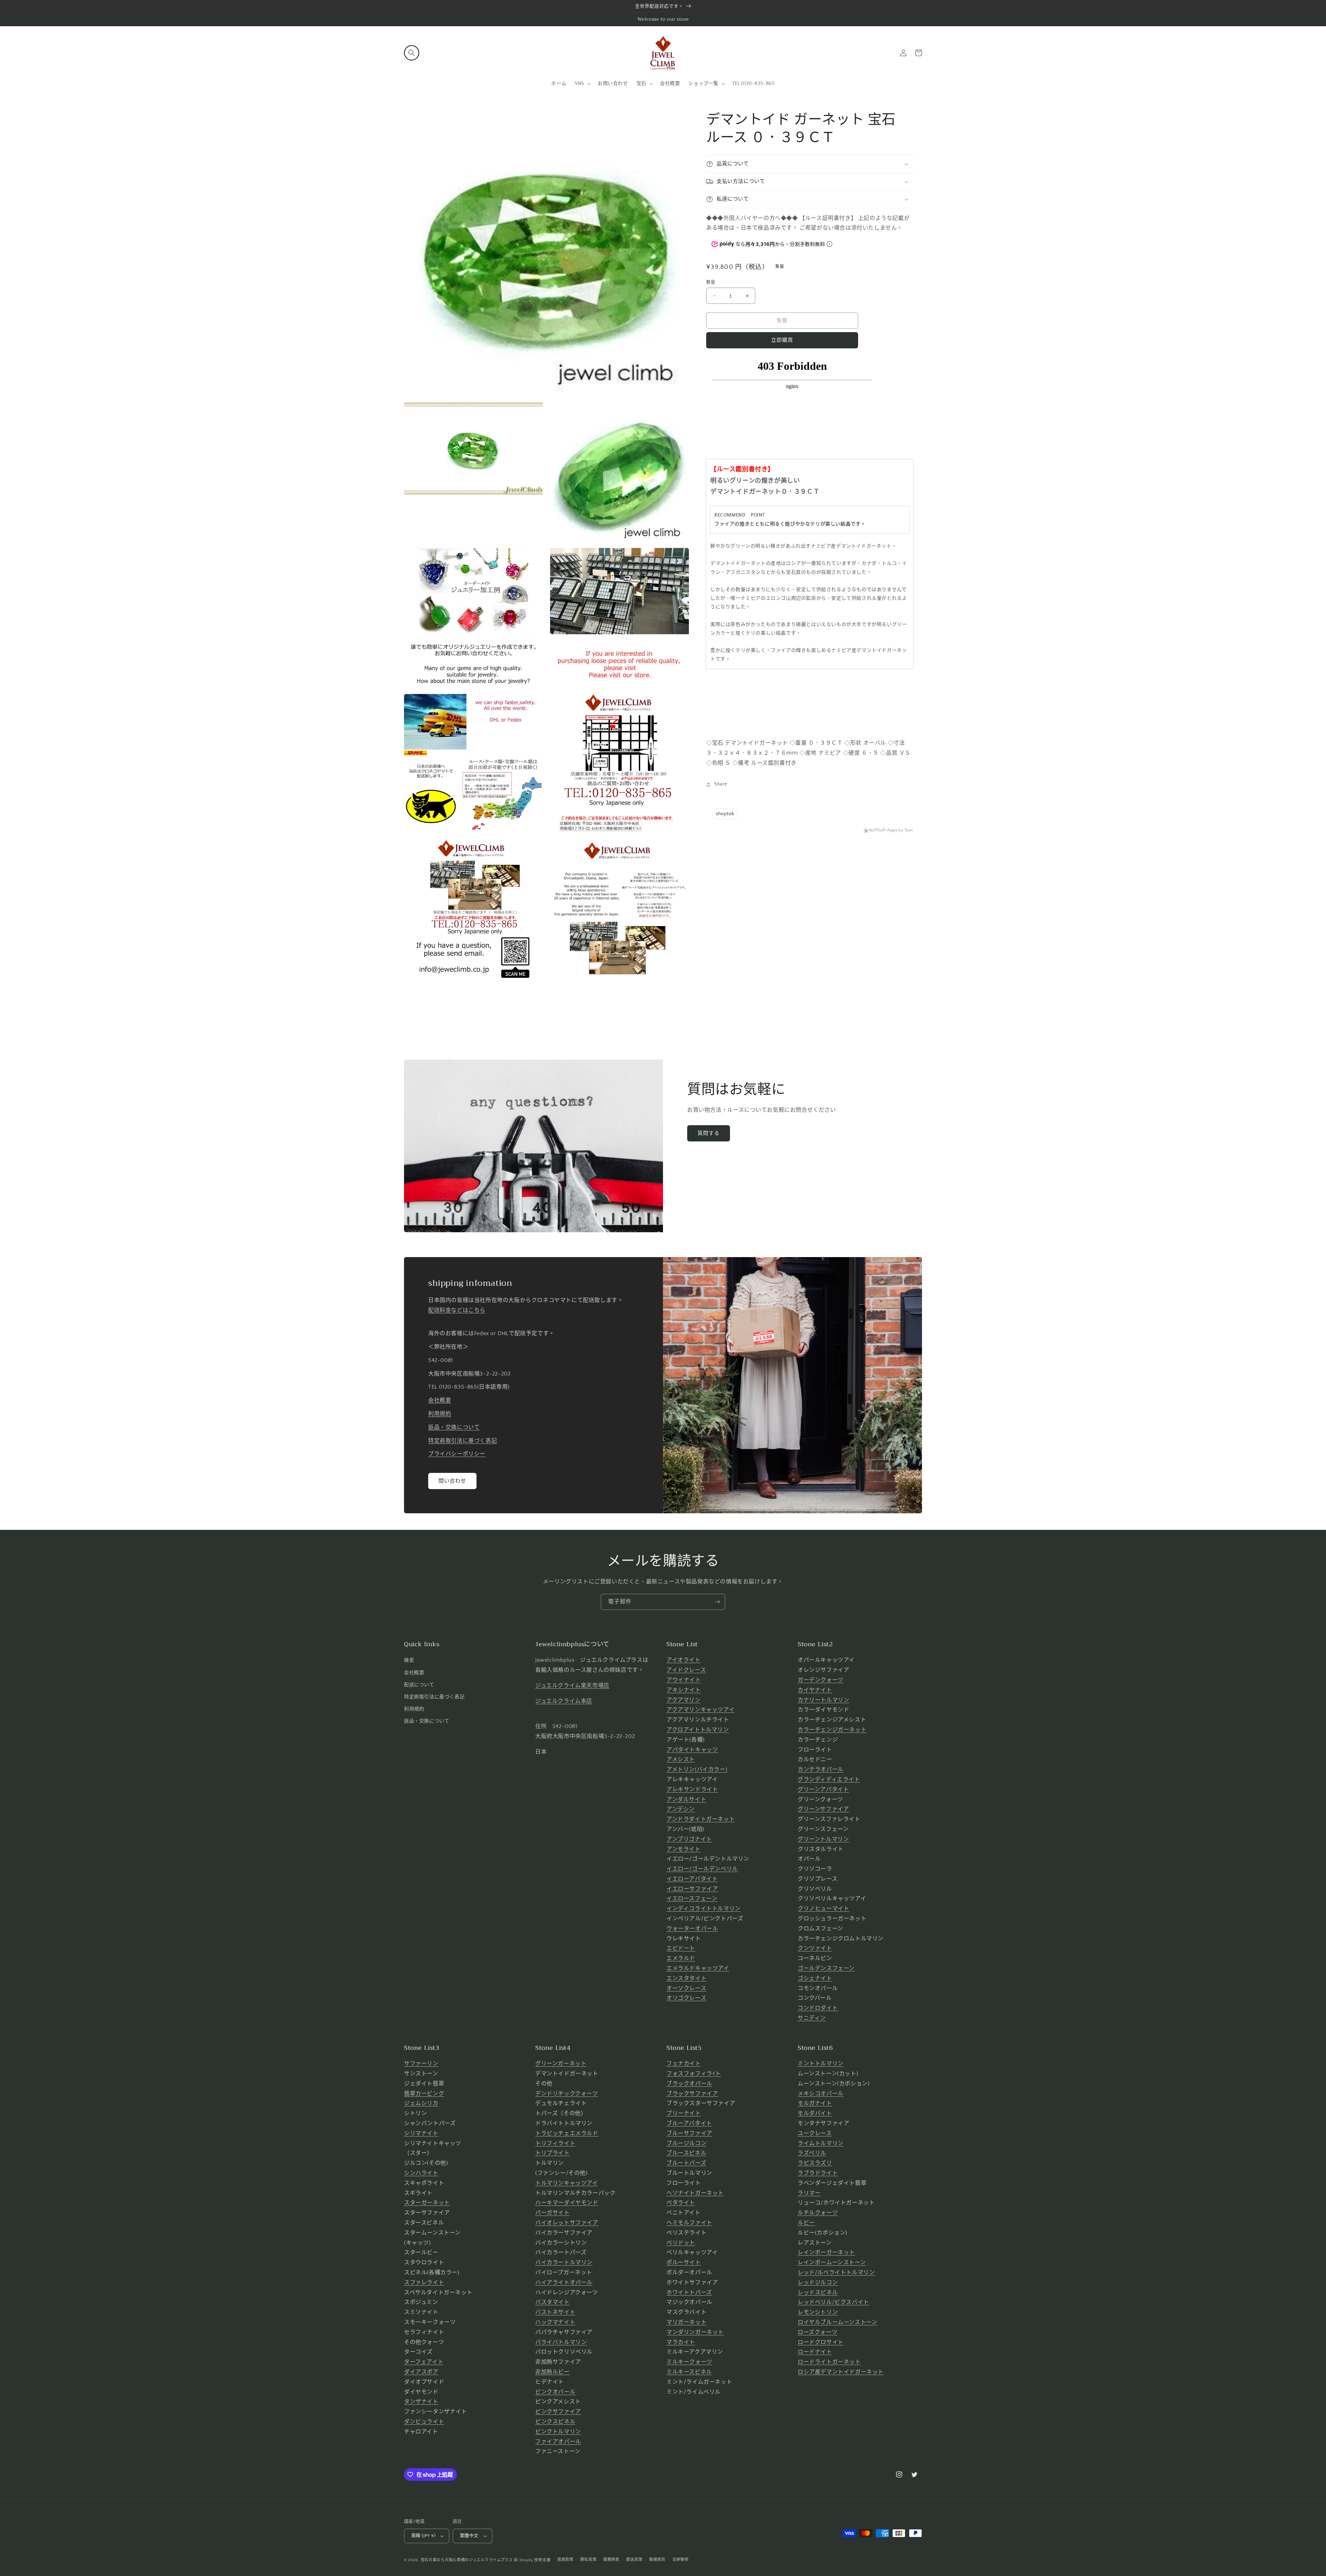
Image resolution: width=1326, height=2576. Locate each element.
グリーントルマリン (823, 1839)
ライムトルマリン (821, 2143)
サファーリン (421, 2064)
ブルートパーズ (686, 2163)
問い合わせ (452, 1481)
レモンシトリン (818, 2312)
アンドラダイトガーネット (701, 1819)
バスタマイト (552, 2302)
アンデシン (681, 1809)
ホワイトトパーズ (689, 2293)
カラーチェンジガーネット (832, 1730)
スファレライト (424, 2283)
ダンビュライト (424, 2422)
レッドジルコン (818, 2283)
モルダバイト (815, 2113)
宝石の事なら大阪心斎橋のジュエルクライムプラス (467, 2560)
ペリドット (681, 2243)
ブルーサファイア (689, 2133)
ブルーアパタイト (689, 2123)
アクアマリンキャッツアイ (700, 1710)
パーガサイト (552, 2213)
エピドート (681, 1948)
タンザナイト (421, 2402)
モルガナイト (815, 2103)
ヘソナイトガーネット (695, 2193)
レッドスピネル (818, 2293)
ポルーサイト (684, 2263)
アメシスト (681, 1759)
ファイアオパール (558, 2442)
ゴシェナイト (815, 1978)
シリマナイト (421, 2133)
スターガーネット (427, 2203)
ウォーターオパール (692, 1929)
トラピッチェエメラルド (567, 2133)
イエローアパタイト (692, 1879)
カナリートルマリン (823, 1700)
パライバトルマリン (561, 2342)
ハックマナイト (555, 2322)
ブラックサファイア (692, 2094)
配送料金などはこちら (457, 1310)
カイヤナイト (815, 1690)
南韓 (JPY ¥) (423, 2536)
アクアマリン (684, 1700)
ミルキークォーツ (689, 2362)
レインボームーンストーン (832, 2263)
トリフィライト (555, 2143)
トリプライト (552, 2153)
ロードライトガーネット (829, 2362)
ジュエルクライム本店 (564, 1701)
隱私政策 (588, 2560)
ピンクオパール (555, 2392)
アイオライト (684, 1660)
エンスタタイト (686, 1978)
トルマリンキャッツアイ (567, 2183)
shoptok (725, 814)
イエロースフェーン (692, 1899)
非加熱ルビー (552, 2372)
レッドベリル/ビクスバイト (833, 2302)
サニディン (812, 2018)
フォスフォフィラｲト (694, 2074)
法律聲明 (680, 2560)
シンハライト (421, 2173)
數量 (711, 282)
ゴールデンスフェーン (826, 1968)
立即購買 (782, 340)
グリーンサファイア (823, 1809)
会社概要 (440, 1400)
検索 (409, 1660)
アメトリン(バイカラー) (697, 1769)
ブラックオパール (689, 2084)
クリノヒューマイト (823, 1909)
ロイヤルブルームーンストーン (837, 2322)
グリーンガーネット (561, 2064)
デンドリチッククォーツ (567, 2094)
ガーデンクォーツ (821, 1680)
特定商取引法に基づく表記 (463, 1441)
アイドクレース (686, 1670)
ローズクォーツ (818, 2332)
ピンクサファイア (558, 2412)
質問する (709, 1133)
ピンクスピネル (555, 2422)
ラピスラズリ (815, 2163)
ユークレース (815, 2133)
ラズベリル (812, 2153)
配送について (419, 1685)
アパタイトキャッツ (692, 1750)
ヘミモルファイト (689, 2223)
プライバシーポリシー (457, 1454)
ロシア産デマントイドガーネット (841, 2372)
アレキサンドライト (692, 1789)
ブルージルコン (686, 2143)
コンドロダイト (818, 2008)
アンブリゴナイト (689, 1839)
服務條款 (611, 2560)
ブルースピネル (686, 2153)
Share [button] (721, 784)
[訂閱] (717, 1602)
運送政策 (634, 2560)
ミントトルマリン (821, 2064)
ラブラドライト (818, 2173)
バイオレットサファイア (567, 2223)
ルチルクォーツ (818, 2213)
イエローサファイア (692, 1889)
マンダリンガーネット (695, 2332)
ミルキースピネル (689, 2372)
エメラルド (681, 1958)
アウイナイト (684, 1680)
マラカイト (681, 2342)
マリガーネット (686, 2322)
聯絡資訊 (657, 2560)
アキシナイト (684, 1690)
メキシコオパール (821, 2094)
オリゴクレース (686, 1998)
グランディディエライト (829, 1779)
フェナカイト (684, 2064)
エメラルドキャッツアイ (698, 1968)
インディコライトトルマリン (704, 1909)
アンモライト (684, 1849)
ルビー (806, 2223)
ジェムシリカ (421, 2103)
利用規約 (440, 1414)
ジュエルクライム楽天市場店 (572, 1686)
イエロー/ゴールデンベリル (702, 1869)
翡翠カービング (424, 2094)
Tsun (909, 830)
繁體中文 (469, 2536)
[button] (412, 53)
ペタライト (681, 2203)
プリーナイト (684, 2113)
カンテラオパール (821, 1769)
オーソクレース (686, 1988)
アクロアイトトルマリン (698, 1730)
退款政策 (565, 2560)
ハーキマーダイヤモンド (567, 2203)
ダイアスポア (421, 2372)
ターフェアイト (424, 2362)
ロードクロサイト (821, 2342)
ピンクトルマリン (558, 2432)
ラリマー (809, 2193)
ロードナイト (815, 2352)
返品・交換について (454, 1427)
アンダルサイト (686, 1800)
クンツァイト (815, 1948)
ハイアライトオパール (564, 2283)
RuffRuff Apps (883, 830)
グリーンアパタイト (823, 1789)
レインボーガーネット (826, 2252)
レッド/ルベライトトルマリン (836, 2273)
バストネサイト (555, 2312)
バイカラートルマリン (564, 2263)
